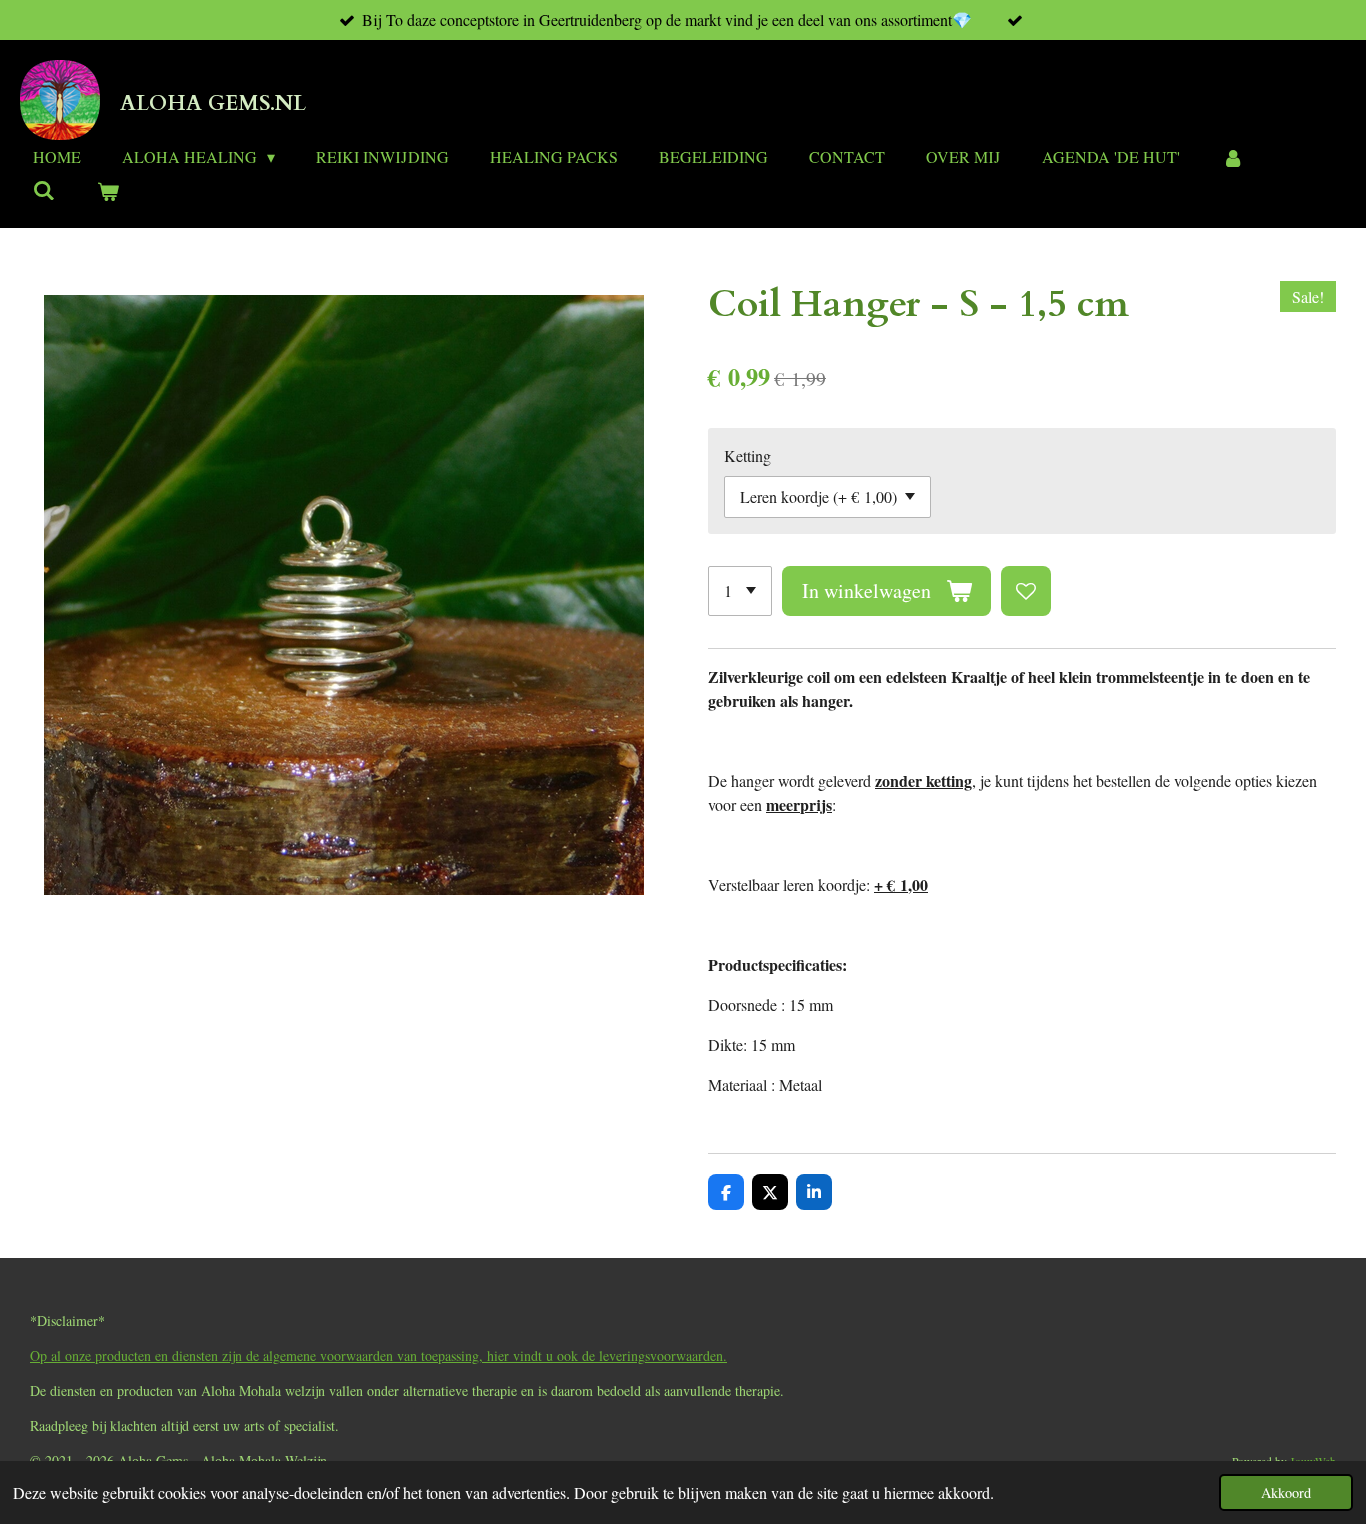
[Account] (1232, 157)
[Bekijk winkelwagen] (107, 191)
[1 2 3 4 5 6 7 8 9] (740, 591)
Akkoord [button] (1286, 1492)
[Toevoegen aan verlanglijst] (1026, 591)
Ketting (747, 455)
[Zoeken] (44, 189)
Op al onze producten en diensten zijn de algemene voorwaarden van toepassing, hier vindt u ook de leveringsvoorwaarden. (378, 1355)
